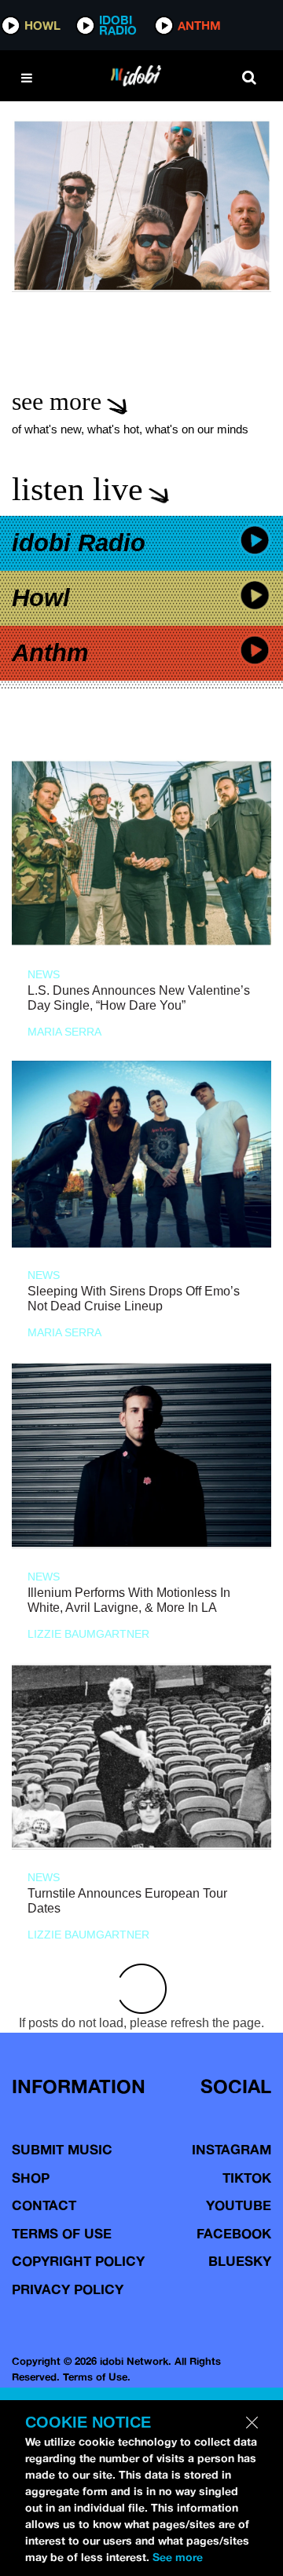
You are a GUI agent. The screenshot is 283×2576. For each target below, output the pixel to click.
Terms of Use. (97, 2377)
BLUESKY (240, 2261)
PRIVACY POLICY (68, 2289)
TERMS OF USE (62, 2233)
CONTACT (44, 2205)
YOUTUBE (239, 2205)
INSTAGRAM (232, 2149)
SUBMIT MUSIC (62, 2149)
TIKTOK (247, 2178)
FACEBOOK (234, 2233)
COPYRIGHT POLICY (78, 2261)
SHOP (31, 2178)
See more (178, 2557)
